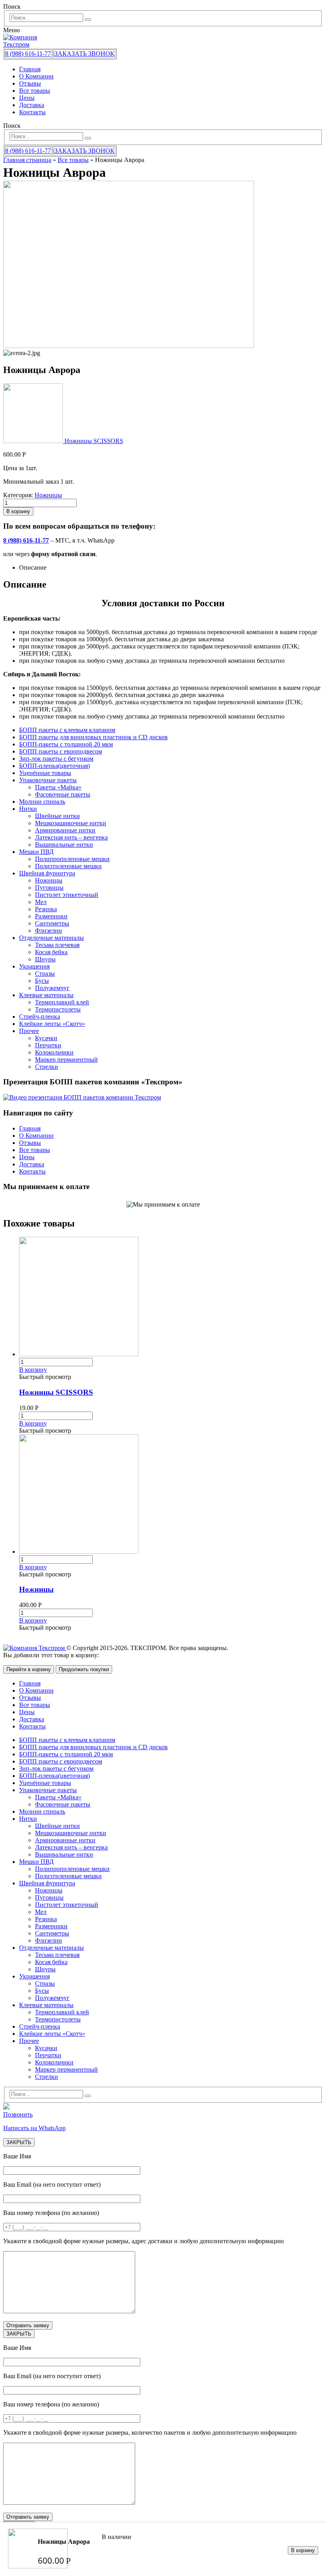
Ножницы (48, 495)
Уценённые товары (45, 773)
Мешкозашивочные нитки (71, 823)
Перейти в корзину (29, 1669)
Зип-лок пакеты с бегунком (56, 759)
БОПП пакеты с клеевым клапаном (67, 730)
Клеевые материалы (46, 995)
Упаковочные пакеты (48, 780)
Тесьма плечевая (57, 945)
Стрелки (47, 1067)
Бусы (42, 981)
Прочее (29, 1031)
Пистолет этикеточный (67, 895)
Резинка (46, 909)
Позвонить (18, 2114)
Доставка (32, 105)
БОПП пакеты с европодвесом (61, 751)
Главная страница (27, 160)
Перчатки (48, 1045)
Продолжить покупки (84, 1669)
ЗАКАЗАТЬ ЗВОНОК (84, 54)
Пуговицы (49, 888)
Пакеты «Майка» (58, 787)
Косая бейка (51, 952)
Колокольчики (54, 1052)
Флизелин (49, 931)
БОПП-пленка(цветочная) (54, 766)
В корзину (303, 2550)
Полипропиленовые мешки (72, 859)
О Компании (36, 76)
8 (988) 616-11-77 (28, 54)
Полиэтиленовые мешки (68, 866)
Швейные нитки (57, 816)
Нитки (28, 809)
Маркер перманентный (66, 1059)
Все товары (35, 91)
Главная (30, 69)
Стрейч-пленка (40, 1017)
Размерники (51, 916)
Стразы (45, 974)
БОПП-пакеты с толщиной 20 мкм (66, 744)
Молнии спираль (42, 802)
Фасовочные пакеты (63, 794)
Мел (41, 902)
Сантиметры (52, 923)
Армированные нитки (65, 830)
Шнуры (45, 959)
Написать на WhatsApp (34, 2128)
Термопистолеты (58, 1009)
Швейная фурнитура (47, 873)
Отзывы (30, 83)
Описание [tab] (33, 567)
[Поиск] (88, 20)
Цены (27, 98)
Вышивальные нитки (64, 845)
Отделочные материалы (51, 938)
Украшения (34, 966)
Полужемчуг (52, 988)
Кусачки (46, 1038)
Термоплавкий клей (62, 1002)
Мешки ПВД (36, 852)
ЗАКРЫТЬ (19, 2142)
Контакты (32, 112)
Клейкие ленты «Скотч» (52, 1024)
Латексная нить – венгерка (71, 837)
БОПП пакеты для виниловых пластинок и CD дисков (93, 737)
